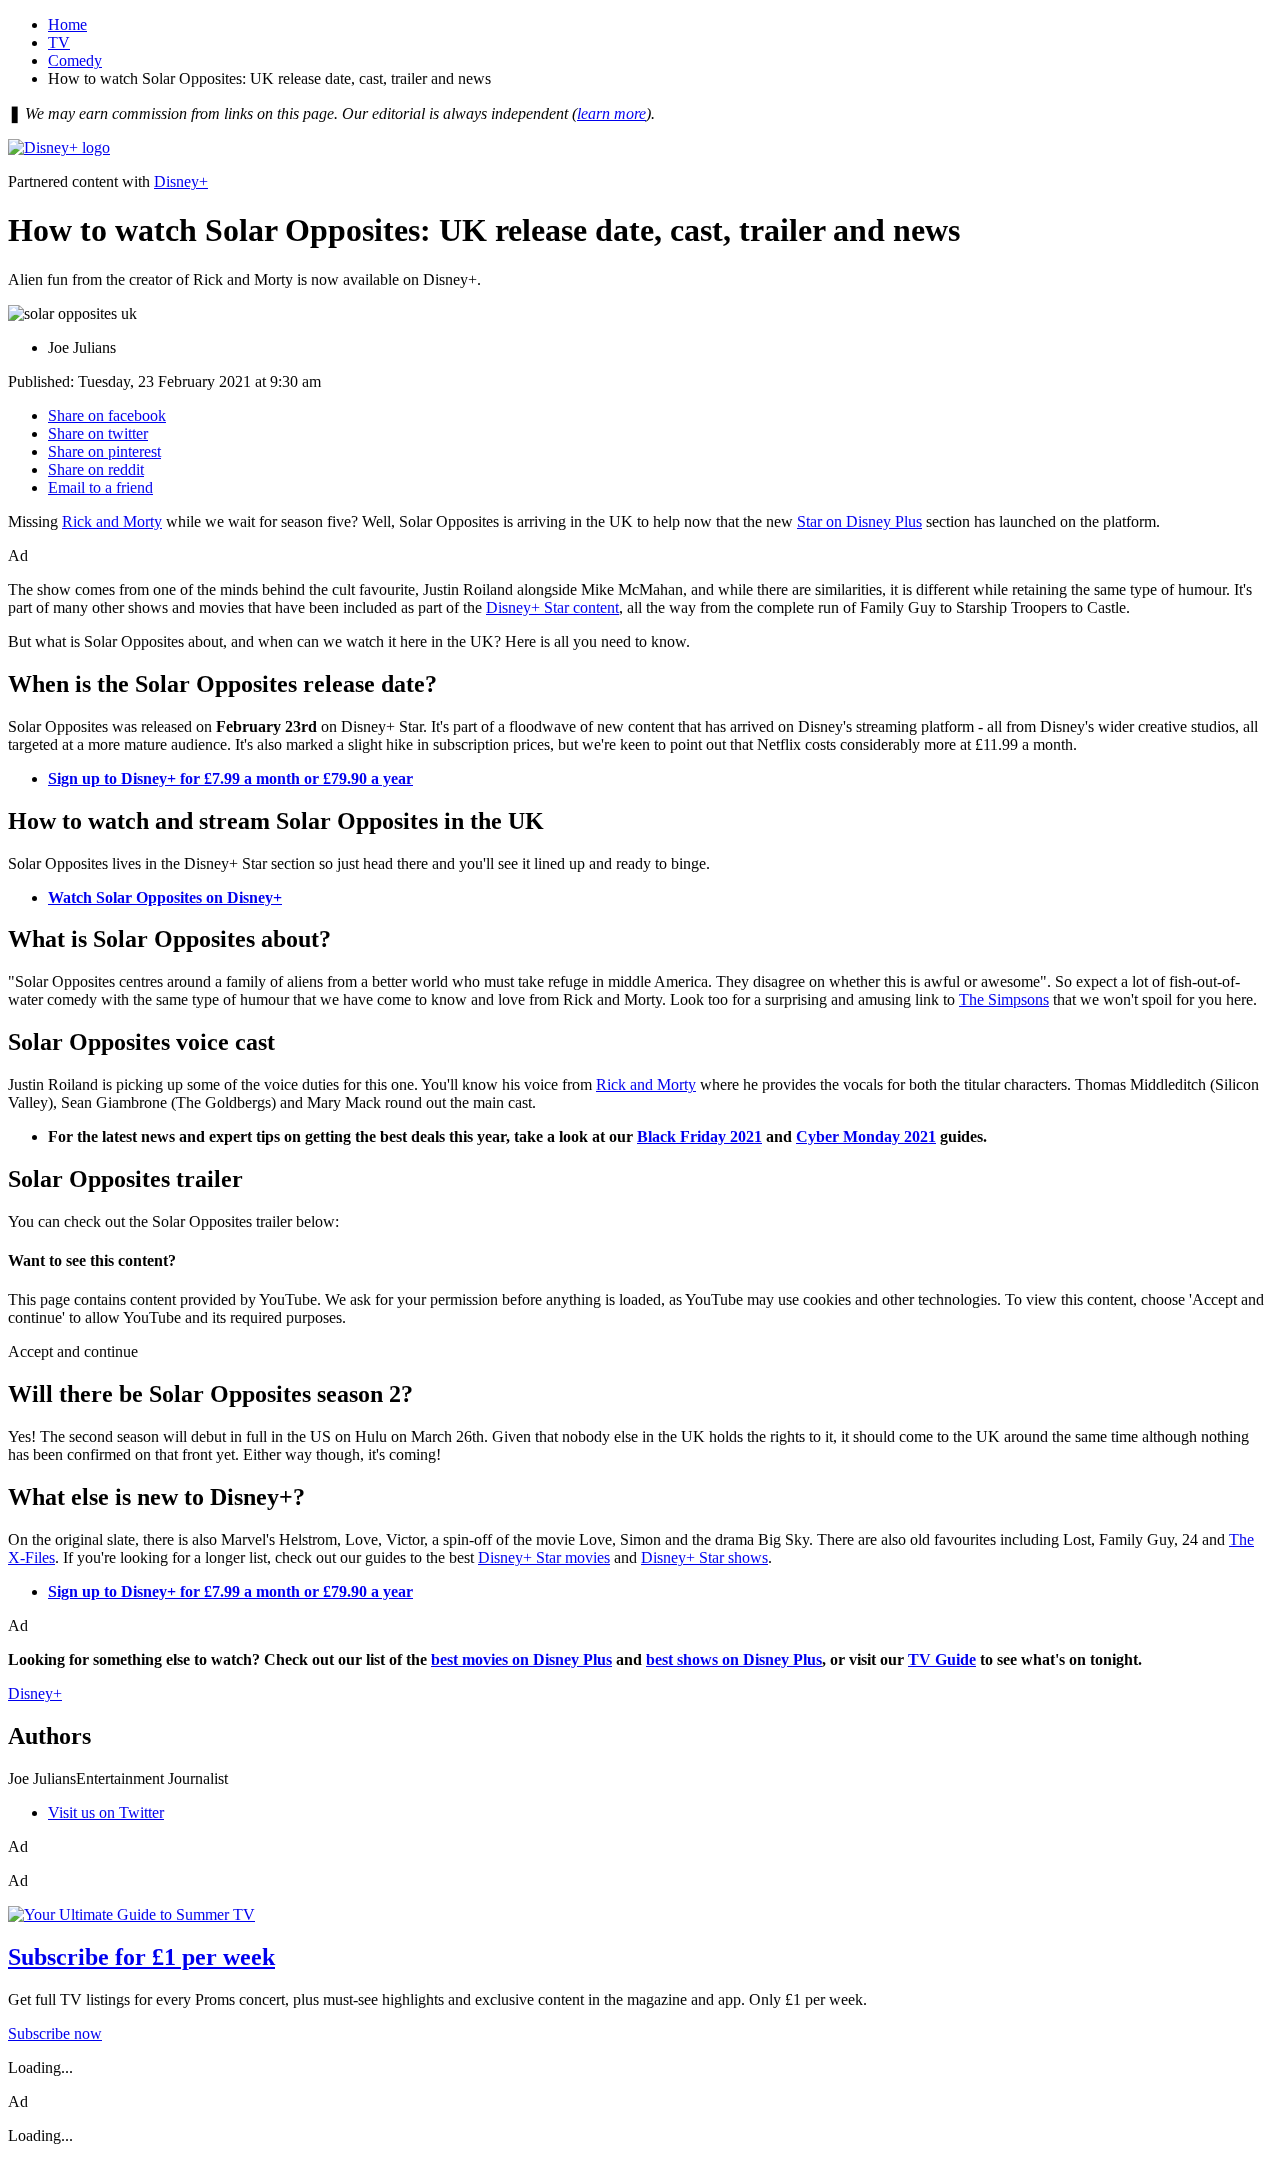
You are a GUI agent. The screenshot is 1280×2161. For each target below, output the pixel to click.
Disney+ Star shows (704, 1557)
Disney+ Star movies (544, 1557)
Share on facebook (107, 415)
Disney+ (181, 181)
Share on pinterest (104, 451)
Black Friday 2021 (699, 1136)
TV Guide (942, 1659)
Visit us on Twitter (106, 1812)
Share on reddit (96, 469)
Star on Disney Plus (859, 521)
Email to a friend (100, 487)
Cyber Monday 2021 (866, 1136)
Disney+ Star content (552, 607)
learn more (611, 113)
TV (59, 42)
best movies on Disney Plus (521, 1659)
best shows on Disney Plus (734, 1659)
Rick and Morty (112, 521)
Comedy (75, 60)
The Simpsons (1004, 999)
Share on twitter (98, 433)
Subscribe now (55, 2033)
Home (67, 24)
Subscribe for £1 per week (141, 1957)
